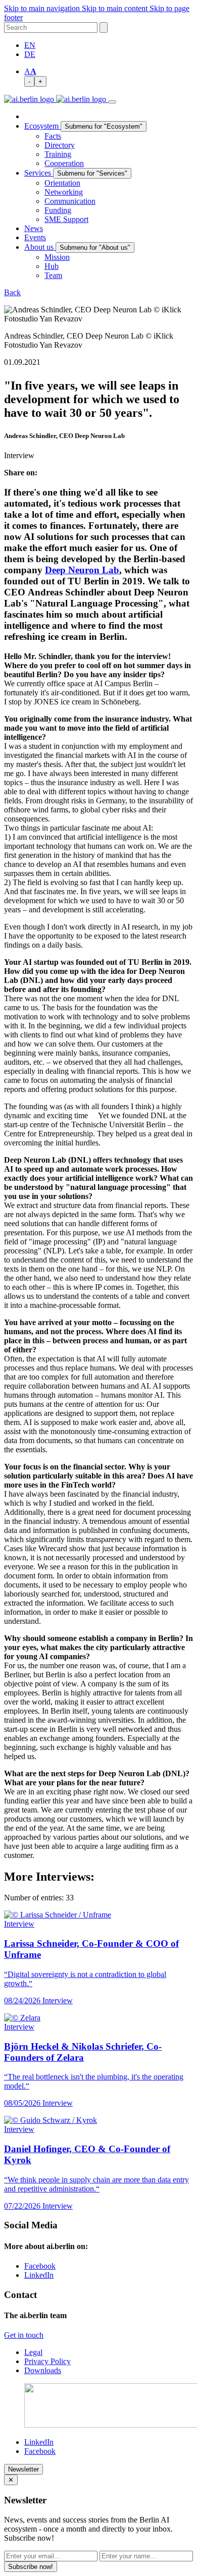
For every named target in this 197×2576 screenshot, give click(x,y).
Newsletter (23, 2469)
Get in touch (24, 2335)
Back (12, 292)
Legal (33, 2352)
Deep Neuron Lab (82, 570)
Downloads (43, 2370)
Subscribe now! (31, 2567)
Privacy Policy (47, 2361)
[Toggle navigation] (112, 102)
